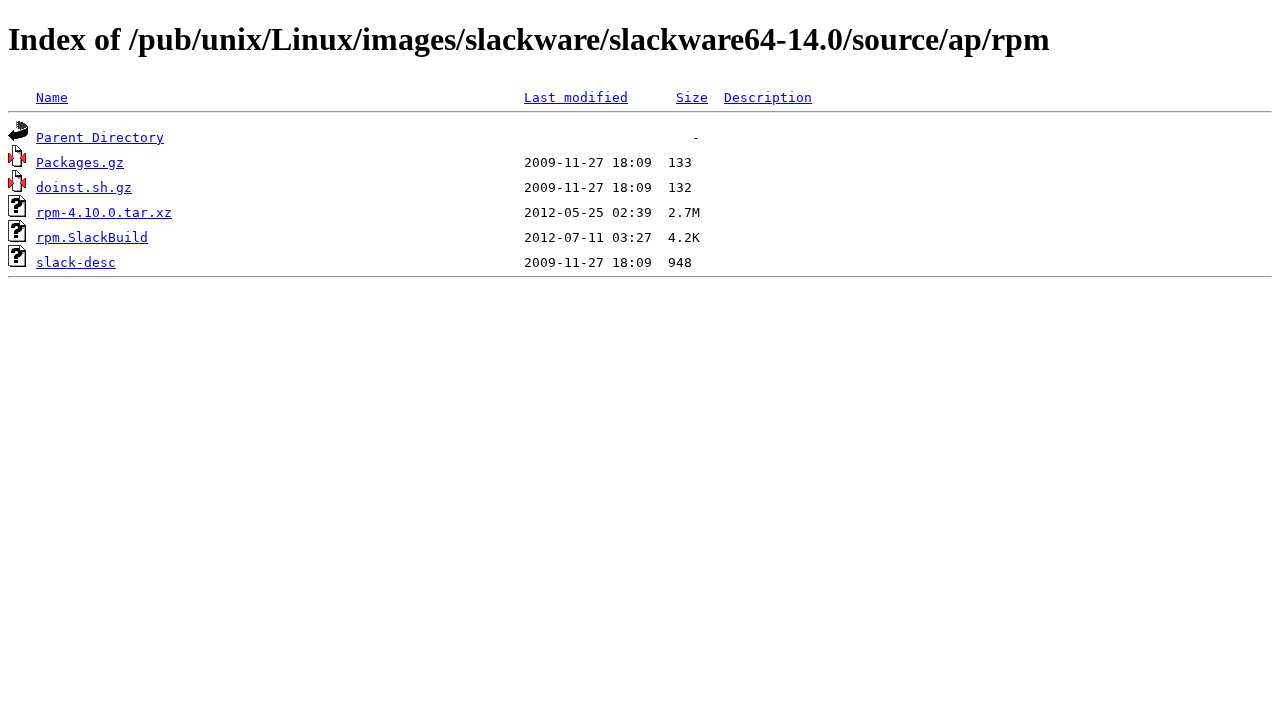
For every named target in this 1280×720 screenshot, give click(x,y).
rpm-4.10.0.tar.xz (104, 212)
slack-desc (76, 262)
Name (52, 97)
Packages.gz (80, 162)
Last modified (576, 97)
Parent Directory (100, 137)
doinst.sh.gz (84, 187)
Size (692, 97)
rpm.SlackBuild (92, 237)
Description (768, 97)
